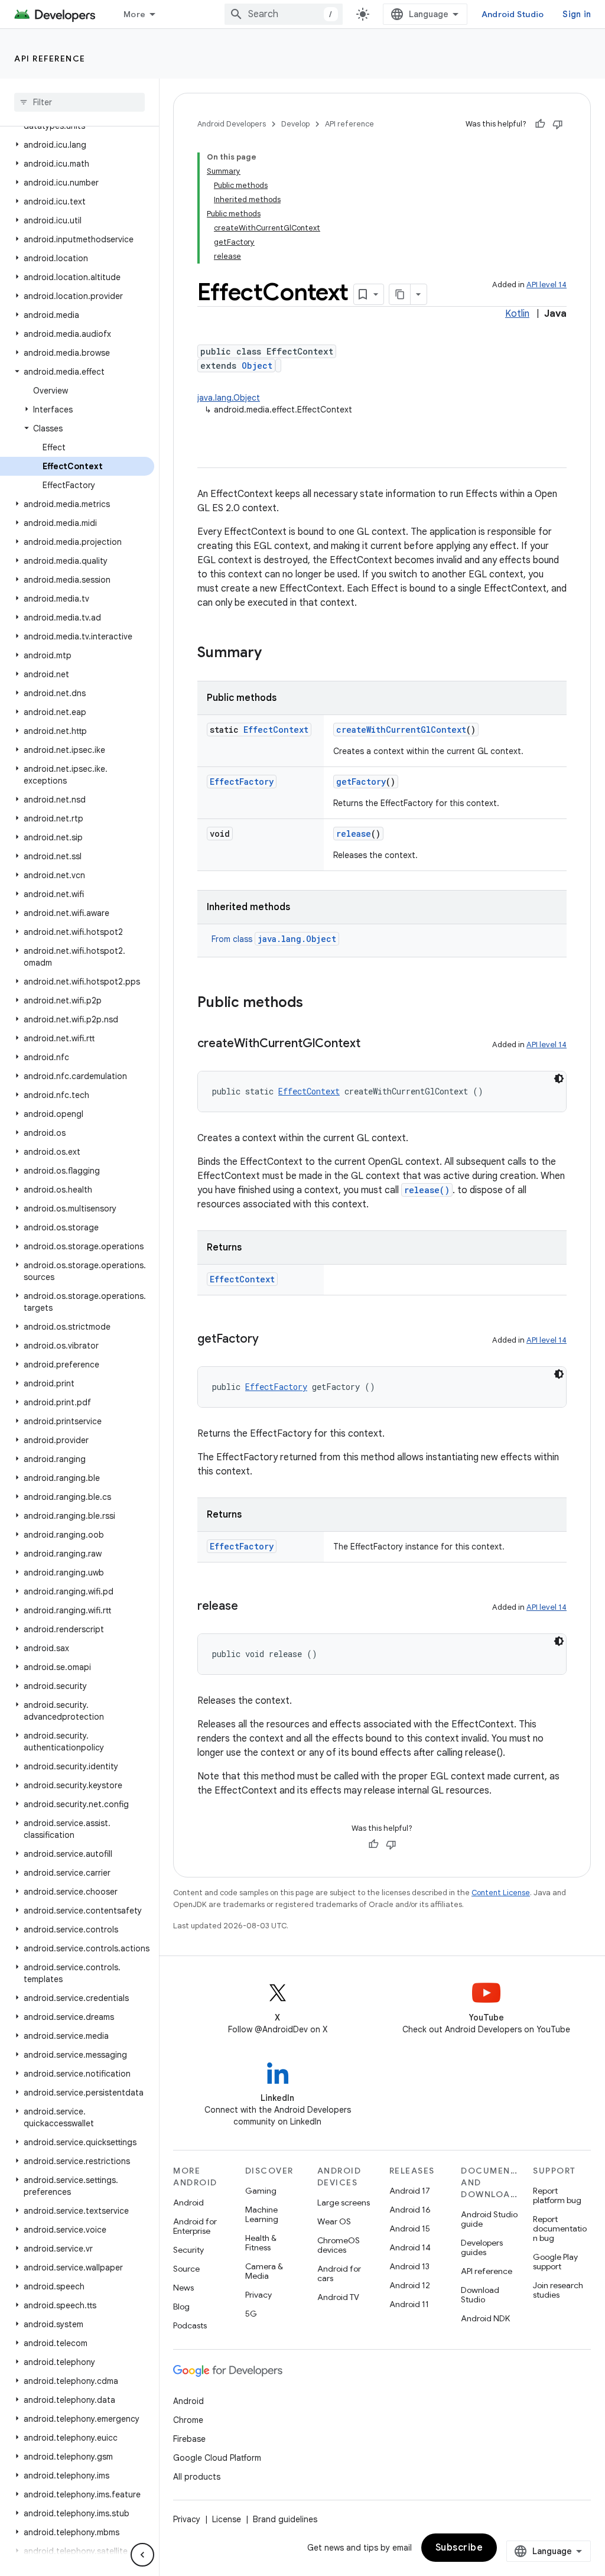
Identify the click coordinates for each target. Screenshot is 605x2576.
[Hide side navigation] (142, 2555)
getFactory (361, 782)
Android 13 (409, 2266)
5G (251, 2314)
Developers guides (482, 2247)
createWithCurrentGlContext (401, 730)
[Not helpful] (558, 124)
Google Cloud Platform (217, 2458)
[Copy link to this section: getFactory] (271, 1340)
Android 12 (410, 2285)
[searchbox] (79, 102)
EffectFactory (242, 782)
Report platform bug (557, 2195)
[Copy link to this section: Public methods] (315, 1003)
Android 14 (410, 2247)
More (134, 14)
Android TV (338, 2297)
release (354, 834)
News (183, 2288)
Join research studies (558, 2290)
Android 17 (410, 2191)
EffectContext (276, 730)
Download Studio (480, 2295)
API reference (50, 59)
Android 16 (410, 2210)
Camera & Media (264, 2271)
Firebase (189, 2439)
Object (257, 366)
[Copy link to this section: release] (250, 1607)
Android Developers (232, 124)
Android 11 (409, 2304)
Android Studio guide (489, 2219)
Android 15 (410, 2229)
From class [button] (274, 939)
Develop (295, 124)
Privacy (258, 2295)
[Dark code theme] (559, 1079)
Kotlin (517, 314)
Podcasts (190, 2325)
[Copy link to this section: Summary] (274, 654)
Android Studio (513, 14)
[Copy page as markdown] (400, 294)
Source (186, 2269)
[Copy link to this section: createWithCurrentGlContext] (372, 1044)
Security (188, 2250)
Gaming (261, 2191)
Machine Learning (262, 2214)
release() (427, 1190)
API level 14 (547, 285)
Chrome (188, 2420)
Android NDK (485, 2318)
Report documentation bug (560, 2229)
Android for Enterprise (195, 2226)
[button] (77, 145)
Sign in (577, 14)
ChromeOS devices (339, 2245)
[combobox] (284, 14)
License (227, 2519)
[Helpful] (540, 124)
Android (188, 2203)
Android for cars (339, 2273)
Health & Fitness (261, 2243)
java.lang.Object (229, 398)
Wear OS (334, 2221)
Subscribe (459, 2548)
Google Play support (555, 2262)
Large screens (344, 2203)
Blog (181, 2307)
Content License (501, 1893)
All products (197, 2477)
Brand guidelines (285, 2519)
